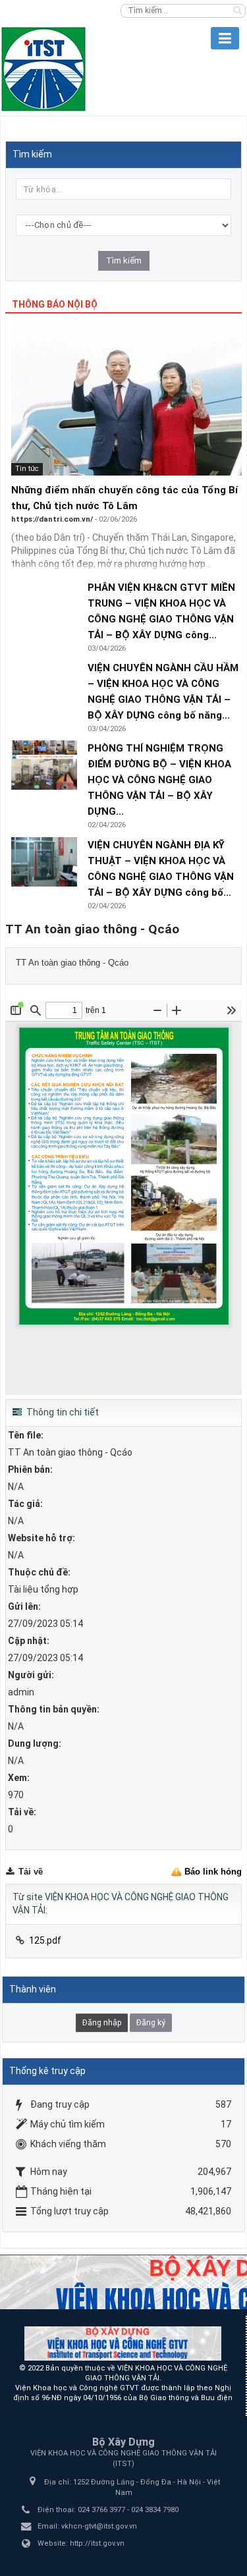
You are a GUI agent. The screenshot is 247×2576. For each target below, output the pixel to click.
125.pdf (45, 1940)
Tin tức (27, 469)
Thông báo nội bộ (55, 304)
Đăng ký (151, 2023)
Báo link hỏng (213, 1872)
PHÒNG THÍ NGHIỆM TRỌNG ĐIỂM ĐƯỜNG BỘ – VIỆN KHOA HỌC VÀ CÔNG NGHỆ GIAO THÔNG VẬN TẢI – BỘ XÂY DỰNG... (159, 780)
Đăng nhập (102, 2023)
